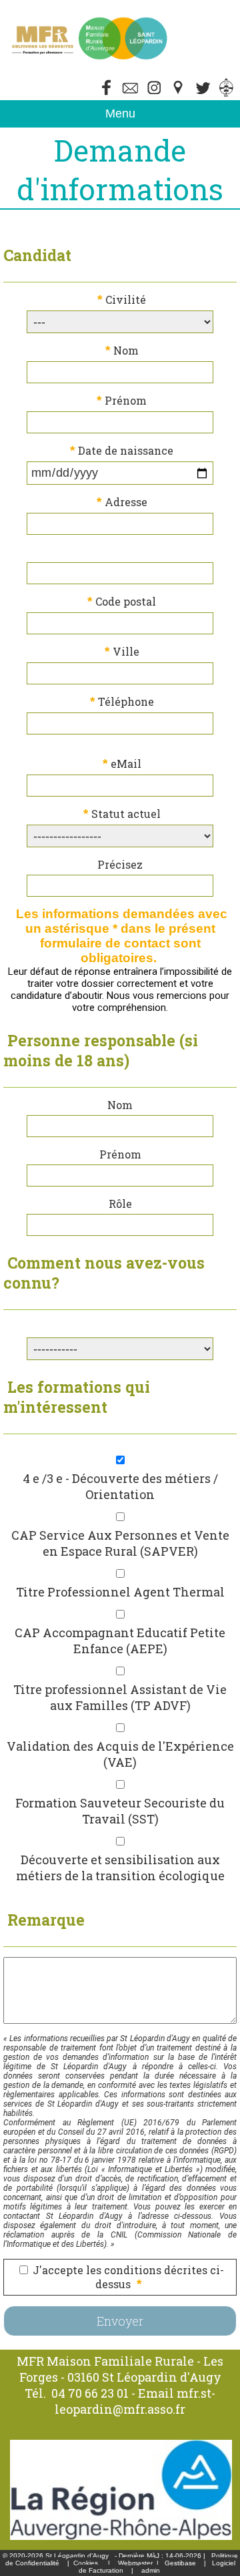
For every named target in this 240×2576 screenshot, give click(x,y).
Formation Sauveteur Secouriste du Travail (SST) (120, 1811)
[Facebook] (107, 94)
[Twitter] (131, 94)
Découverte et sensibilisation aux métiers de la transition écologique (120, 1868)
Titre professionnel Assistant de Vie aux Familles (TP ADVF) (120, 1697)
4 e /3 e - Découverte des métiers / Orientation (120, 1486)
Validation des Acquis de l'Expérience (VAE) (120, 1754)
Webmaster (135, 2563)
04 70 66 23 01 (90, 2393)
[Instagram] (155, 94)
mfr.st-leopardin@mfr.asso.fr (135, 2401)
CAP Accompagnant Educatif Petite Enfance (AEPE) (120, 1641)
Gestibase (180, 2563)
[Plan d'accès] (179, 94)
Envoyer (120, 2321)
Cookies (86, 2563)
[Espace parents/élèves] (227, 94)
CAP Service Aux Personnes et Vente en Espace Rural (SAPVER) (120, 1543)
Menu (120, 114)
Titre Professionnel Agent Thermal (120, 1592)
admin (151, 2570)
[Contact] (203, 94)
